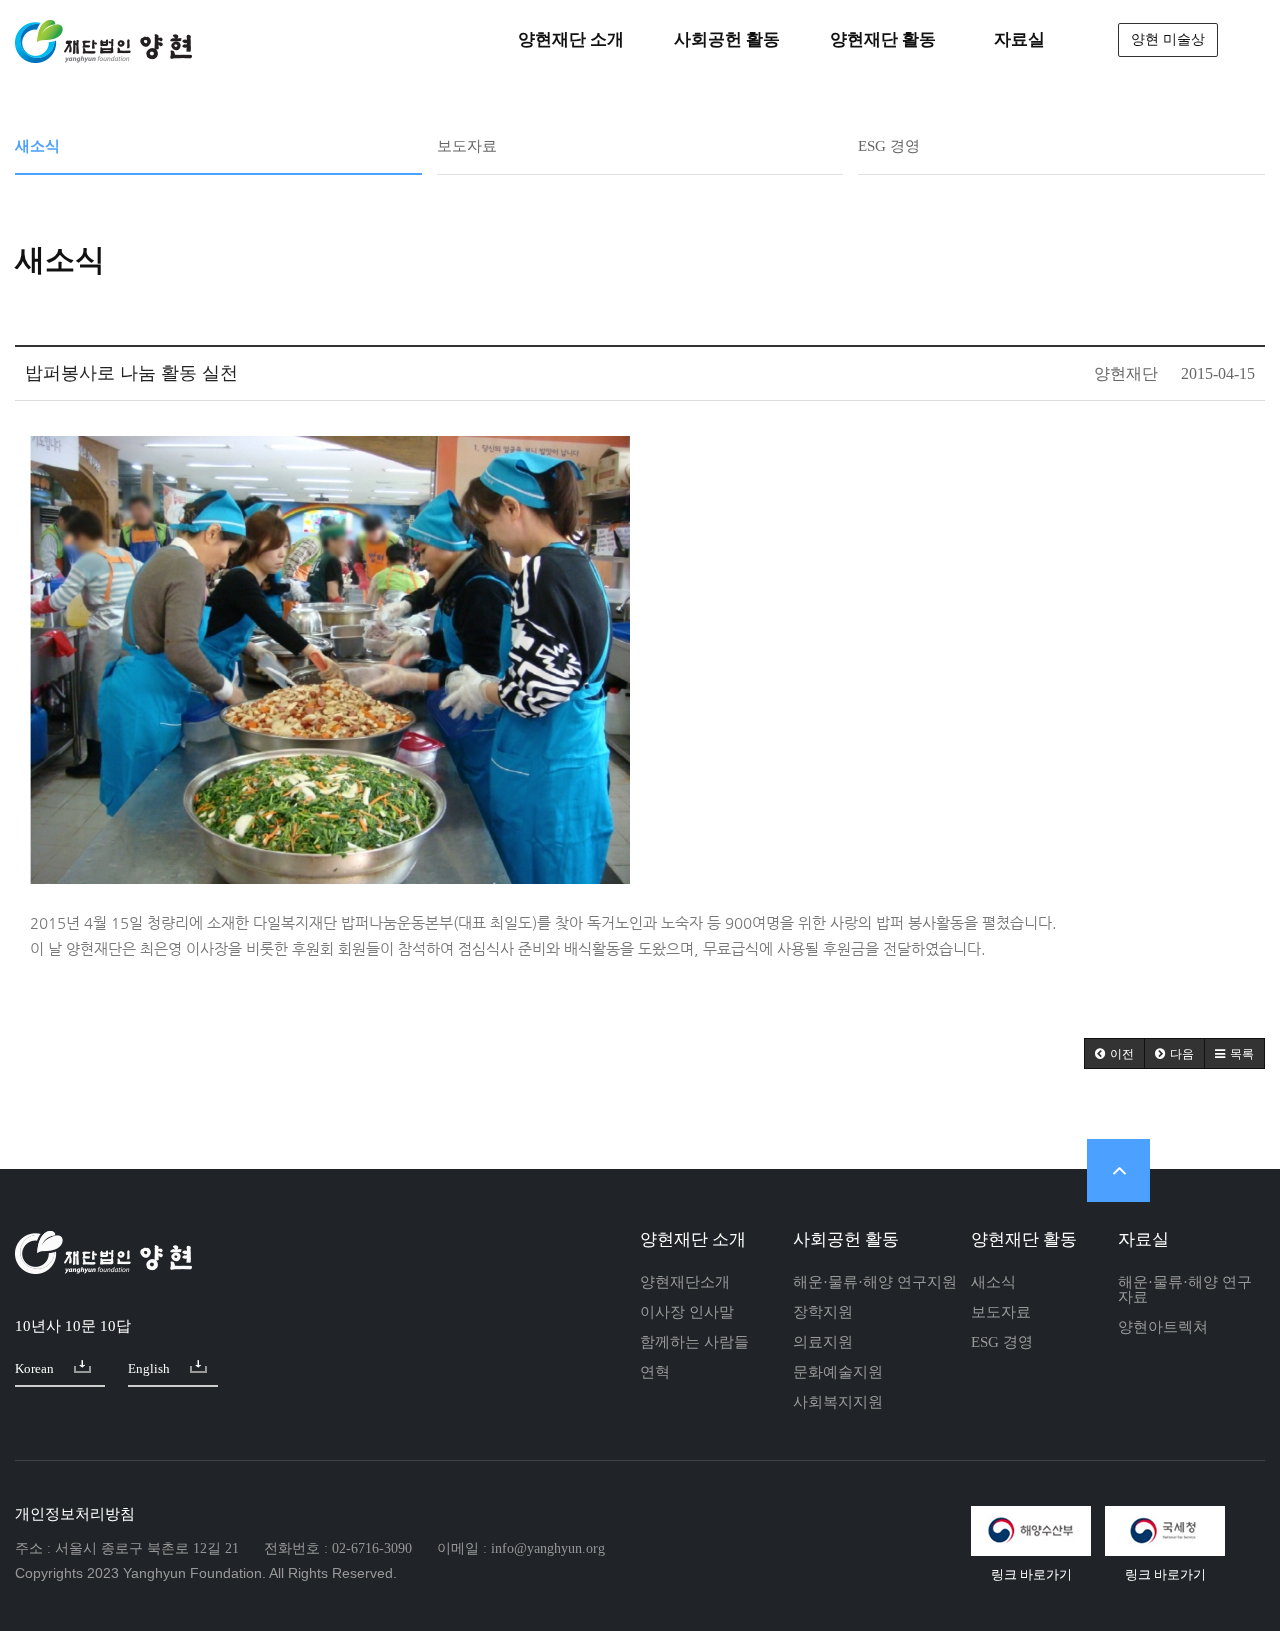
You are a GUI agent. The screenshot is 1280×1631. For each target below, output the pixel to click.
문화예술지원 (838, 1372)
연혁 (655, 1372)
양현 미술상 (1168, 39)
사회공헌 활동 (846, 1239)
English (149, 1368)
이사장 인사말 (687, 1312)
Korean (34, 1368)
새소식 (37, 146)
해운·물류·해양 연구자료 (1185, 1289)
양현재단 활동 (1024, 1239)
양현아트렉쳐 (1163, 1327)
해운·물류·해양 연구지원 (875, 1282)
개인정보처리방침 (75, 1514)
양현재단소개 (685, 1282)
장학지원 (823, 1312)
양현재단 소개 (693, 1239)
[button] (1114, 1053)
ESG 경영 (889, 146)
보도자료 (467, 146)
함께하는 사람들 (694, 1342)
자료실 (1143, 1239)
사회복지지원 (838, 1402)
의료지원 (823, 1342)
